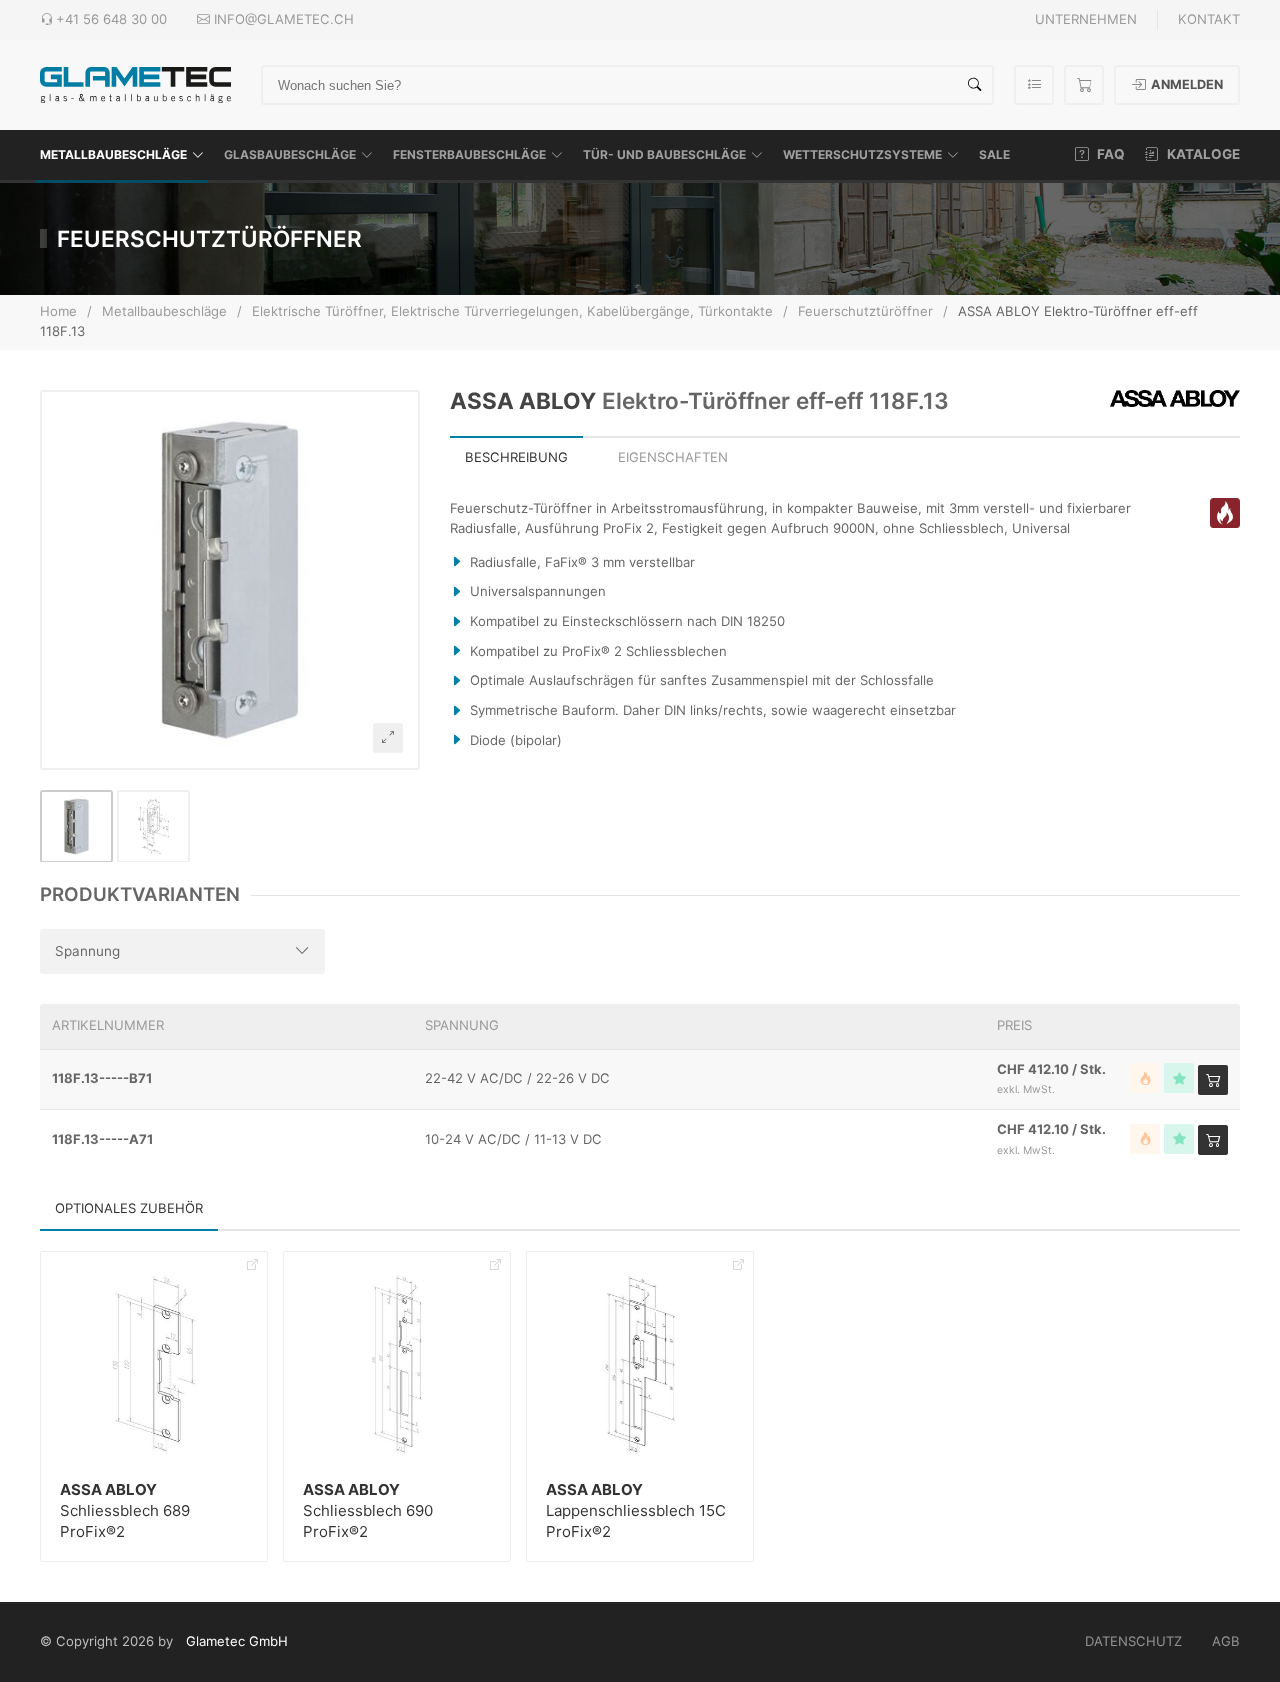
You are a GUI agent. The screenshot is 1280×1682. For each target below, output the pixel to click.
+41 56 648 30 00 (111, 19)
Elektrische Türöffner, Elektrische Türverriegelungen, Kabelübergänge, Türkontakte (512, 311)
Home (58, 311)
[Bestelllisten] (1034, 85)
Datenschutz (1133, 1641)
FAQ (1109, 154)
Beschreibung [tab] (516, 457)
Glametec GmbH (237, 1641)
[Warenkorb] (1084, 85)
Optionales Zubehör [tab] (129, 1208)
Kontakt (1209, 19)
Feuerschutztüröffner (865, 311)
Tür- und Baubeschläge (664, 154)
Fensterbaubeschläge (469, 154)
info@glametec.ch (284, 19)
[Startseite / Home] (135, 83)
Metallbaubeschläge (113, 154)
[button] (230, 580)
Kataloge (1202, 154)
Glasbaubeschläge (290, 154)
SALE (994, 154)
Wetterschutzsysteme (862, 154)
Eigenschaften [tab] (673, 457)
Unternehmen (1086, 19)
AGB (1226, 1641)
